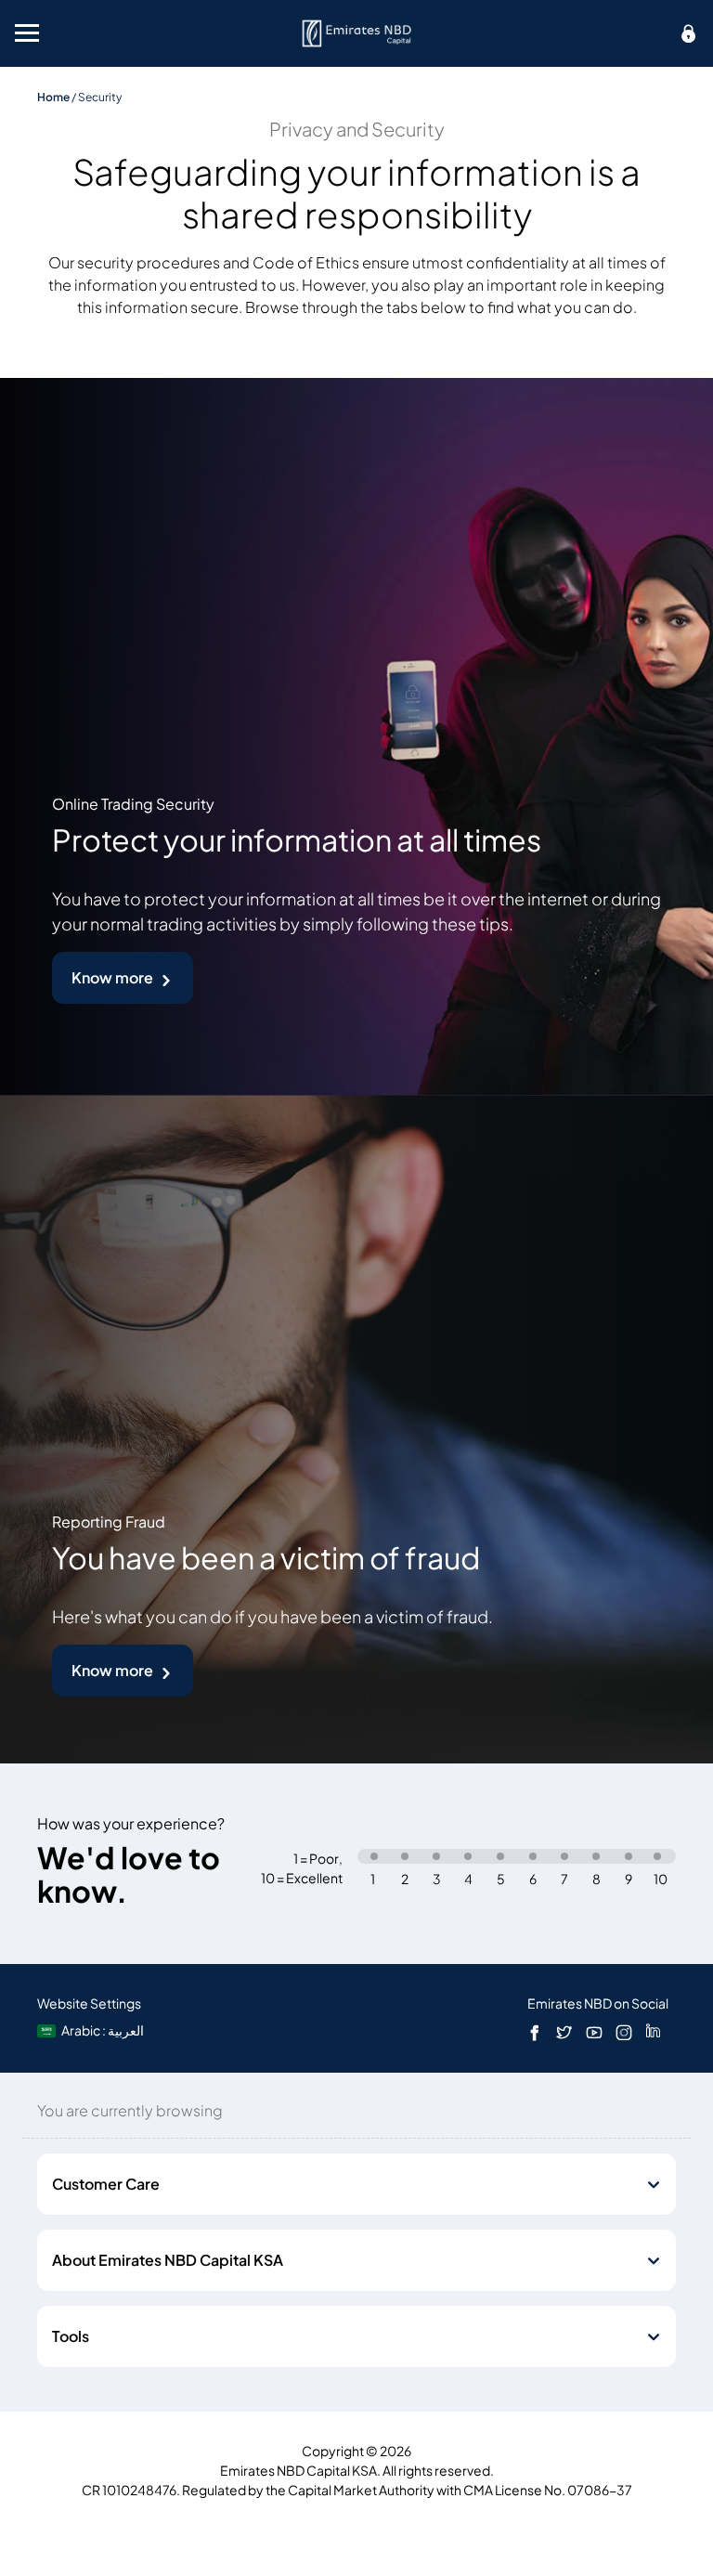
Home (53, 97)
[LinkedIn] (653, 2032)
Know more (112, 978)
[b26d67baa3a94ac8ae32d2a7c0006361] (357, 33)
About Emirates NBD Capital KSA (168, 2260)
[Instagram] (624, 2032)
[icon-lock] (689, 33)
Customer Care (106, 2184)
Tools (71, 2336)
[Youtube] (594, 2032)
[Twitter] (564, 2032)
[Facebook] (535, 2032)
